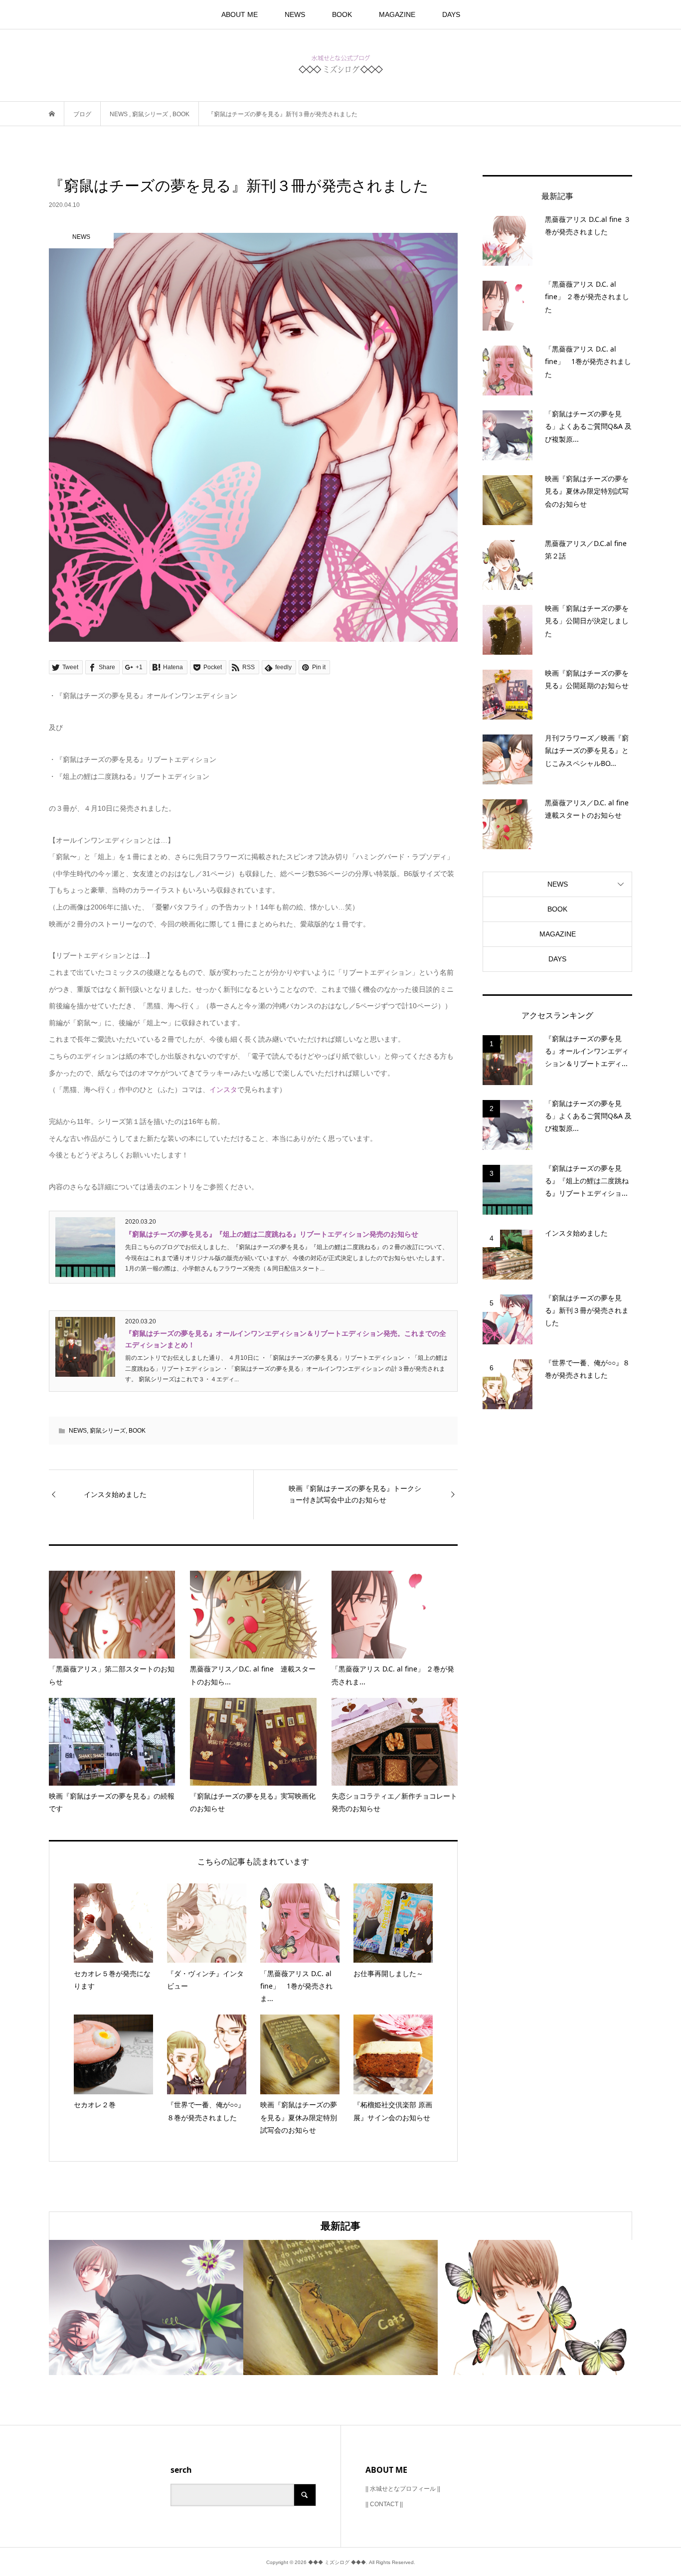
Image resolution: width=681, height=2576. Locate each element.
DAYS (451, 14)
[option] (146, 2307)
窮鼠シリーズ (108, 1431)
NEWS (295, 14)
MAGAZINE (397, 14)
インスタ (223, 1090)
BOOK (342, 14)
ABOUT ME (240, 14)
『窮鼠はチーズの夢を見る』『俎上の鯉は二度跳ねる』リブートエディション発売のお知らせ (272, 1234)
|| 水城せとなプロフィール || (403, 2489)
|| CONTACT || (384, 2504)
